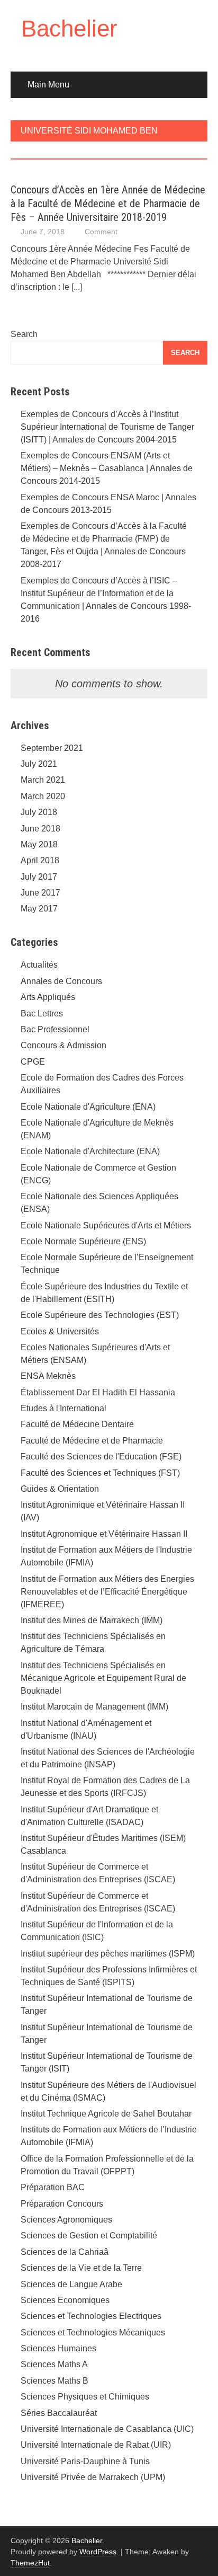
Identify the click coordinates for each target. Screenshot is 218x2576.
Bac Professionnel (55, 1029)
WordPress (98, 2552)
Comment (101, 232)
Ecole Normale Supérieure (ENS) (83, 1241)
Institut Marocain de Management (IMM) (94, 1707)
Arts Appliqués (48, 997)
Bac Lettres (42, 1013)
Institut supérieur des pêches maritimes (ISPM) (108, 1954)
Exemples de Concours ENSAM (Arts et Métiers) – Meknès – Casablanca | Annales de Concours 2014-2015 (107, 468)
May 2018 (39, 844)
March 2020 (43, 796)
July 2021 (39, 764)
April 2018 (40, 860)
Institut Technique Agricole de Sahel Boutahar (106, 2114)
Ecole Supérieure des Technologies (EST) (100, 1315)
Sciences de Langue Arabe (71, 2284)
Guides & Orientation (60, 1489)
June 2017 (40, 893)
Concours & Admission (63, 1045)
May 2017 (39, 909)
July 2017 (39, 877)
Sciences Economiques (65, 2300)
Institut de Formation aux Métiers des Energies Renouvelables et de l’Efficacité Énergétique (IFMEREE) (107, 1592)
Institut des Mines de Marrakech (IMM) (92, 1620)
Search (24, 334)
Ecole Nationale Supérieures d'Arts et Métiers (106, 1225)
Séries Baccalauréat (59, 2413)
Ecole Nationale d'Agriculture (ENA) (88, 1107)
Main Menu (48, 85)
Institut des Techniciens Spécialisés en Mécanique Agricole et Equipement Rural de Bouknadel (103, 1678)
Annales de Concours (61, 981)
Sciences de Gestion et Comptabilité (89, 2236)
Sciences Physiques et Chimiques (85, 2397)
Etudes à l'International (63, 1408)
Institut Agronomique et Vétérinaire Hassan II (104, 1534)
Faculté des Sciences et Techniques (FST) (100, 1473)
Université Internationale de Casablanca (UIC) (107, 2429)
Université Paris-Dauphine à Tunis (85, 2461)
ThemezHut (30, 2563)
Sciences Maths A (54, 2364)
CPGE (33, 1062)
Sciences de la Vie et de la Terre (81, 2268)
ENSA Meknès (48, 1376)
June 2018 (40, 829)
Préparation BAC (53, 2187)
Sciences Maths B (54, 2381)
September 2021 (52, 748)
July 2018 (39, 812)
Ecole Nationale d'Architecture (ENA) (90, 1151)
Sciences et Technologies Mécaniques (93, 2332)
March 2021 (43, 780)
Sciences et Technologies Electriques (91, 2316)
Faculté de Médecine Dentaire (77, 1424)
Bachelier (69, 28)
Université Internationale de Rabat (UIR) (96, 2445)
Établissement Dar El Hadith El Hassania (98, 1392)
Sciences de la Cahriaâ (65, 2252)
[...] (77, 287)
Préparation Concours (62, 2204)
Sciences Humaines (58, 2348)
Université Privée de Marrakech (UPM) (93, 2477)
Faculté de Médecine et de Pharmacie (92, 1441)
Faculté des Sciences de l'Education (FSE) (101, 1457)
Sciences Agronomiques (66, 2220)
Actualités (39, 965)
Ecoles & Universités (60, 1331)
